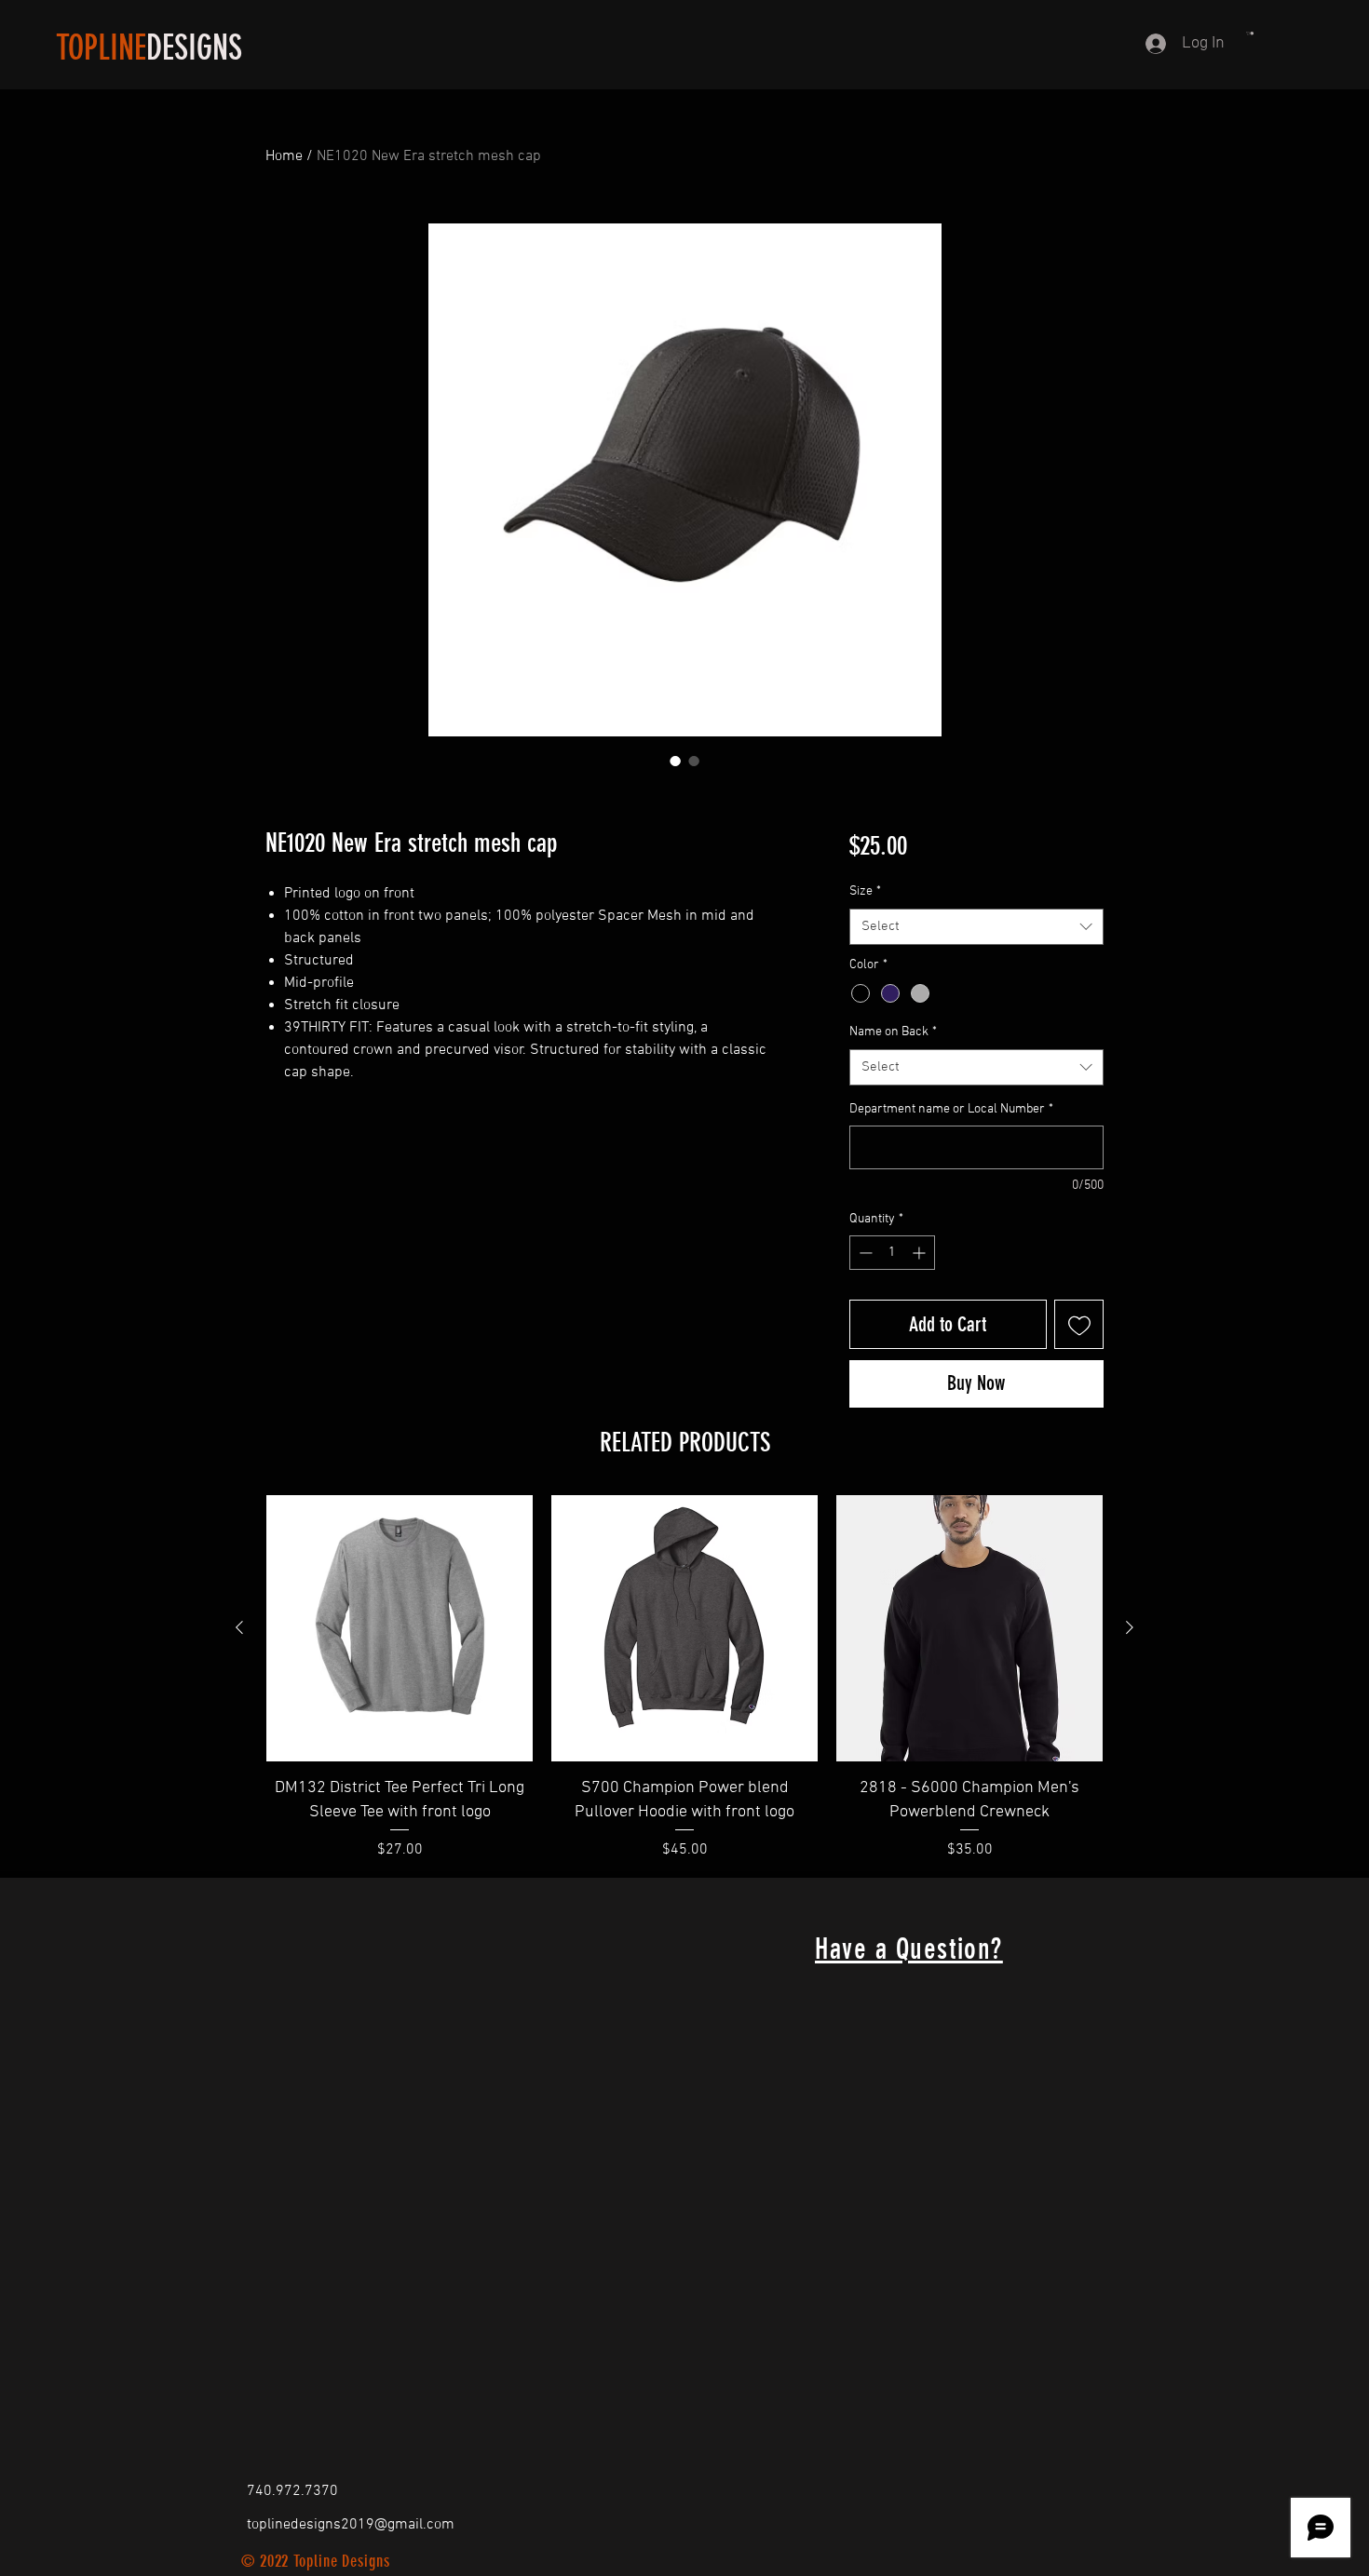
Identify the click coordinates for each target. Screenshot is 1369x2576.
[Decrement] (864, 1253)
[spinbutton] (892, 1253)
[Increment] (921, 1253)
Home (284, 156)
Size (865, 891)
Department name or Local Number (951, 1109)
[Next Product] (1130, 1627)
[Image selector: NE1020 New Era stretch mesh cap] (675, 761)
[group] (684, 1678)
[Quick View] (400, 1628)
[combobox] (976, 927)
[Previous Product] (239, 1627)
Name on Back (893, 1032)
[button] (1250, 34)
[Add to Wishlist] (1079, 1324)
